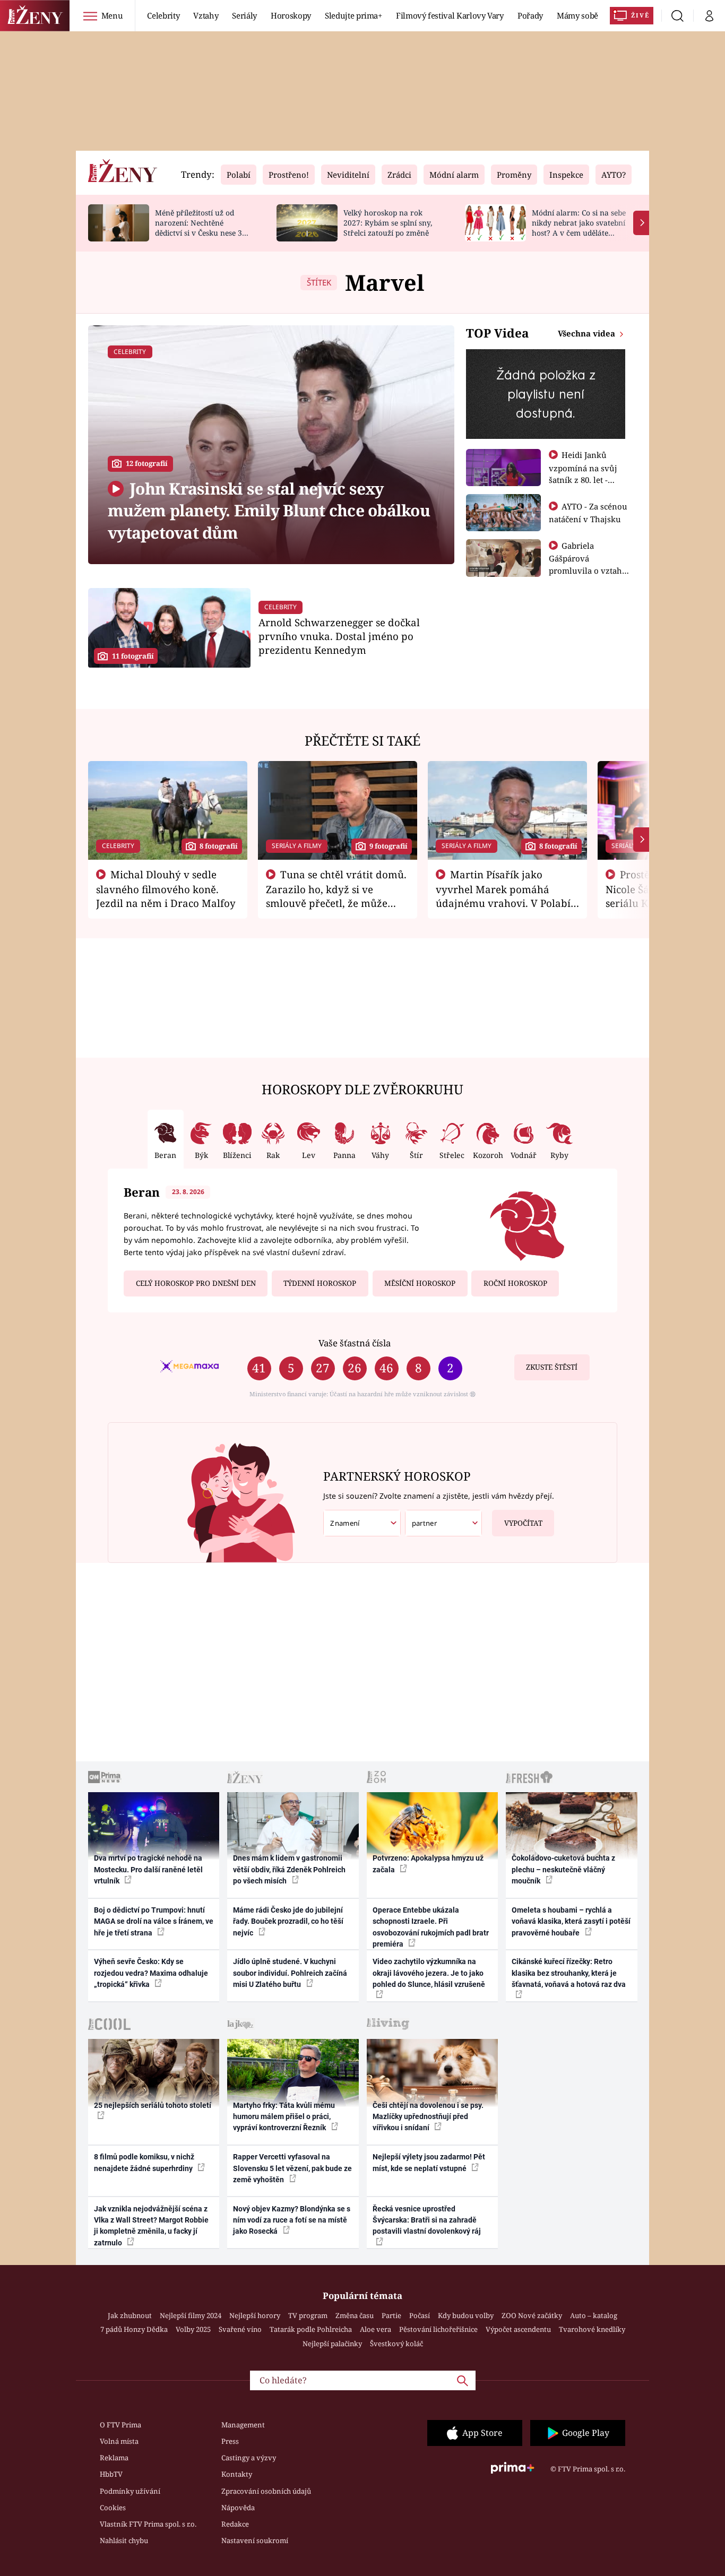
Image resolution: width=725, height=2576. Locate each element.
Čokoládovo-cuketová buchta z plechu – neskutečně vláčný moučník (563, 1869)
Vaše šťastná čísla (355, 1343)
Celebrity (163, 15)
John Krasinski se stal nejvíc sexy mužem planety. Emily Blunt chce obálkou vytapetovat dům (269, 511)
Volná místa (119, 2441)
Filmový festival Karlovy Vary (450, 15)
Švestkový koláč (396, 2344)
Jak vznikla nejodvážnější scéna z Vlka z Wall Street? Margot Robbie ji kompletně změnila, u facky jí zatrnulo (151, 2226)
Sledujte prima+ (353, 15)
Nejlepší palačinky (332, 2344)
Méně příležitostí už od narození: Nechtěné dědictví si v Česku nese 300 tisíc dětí (203, 227)
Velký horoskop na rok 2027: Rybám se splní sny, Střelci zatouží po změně (388, 223)
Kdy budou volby (466, 2315)
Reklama (114, 2458)
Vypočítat (523, 1523)
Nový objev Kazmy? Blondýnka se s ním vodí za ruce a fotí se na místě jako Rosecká (292, 2220)
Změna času (355, 2315)
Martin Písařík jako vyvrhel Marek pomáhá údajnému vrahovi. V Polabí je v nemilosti (503, 896)
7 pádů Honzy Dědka (134, 2329)
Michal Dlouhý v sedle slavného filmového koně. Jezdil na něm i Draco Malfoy (166, 889)
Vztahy (206, 15)
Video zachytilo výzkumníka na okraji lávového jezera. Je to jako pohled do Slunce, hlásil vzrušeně (429, 1973)
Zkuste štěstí (552, 1367)
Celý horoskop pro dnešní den (196, 1283)
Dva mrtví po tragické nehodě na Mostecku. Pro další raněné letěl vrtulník (148, 1869)
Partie (391, 2315)
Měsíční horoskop (420, 1283)
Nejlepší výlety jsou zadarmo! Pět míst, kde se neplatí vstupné (429, 2162)
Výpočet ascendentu (518, 2329)
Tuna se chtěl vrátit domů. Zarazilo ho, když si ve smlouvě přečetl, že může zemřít (336, 896)
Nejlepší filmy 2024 (191, 2315)
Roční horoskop (515, 1283)
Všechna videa (588, 333)
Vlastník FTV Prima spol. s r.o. (148, 2524)
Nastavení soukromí (255, 2540)
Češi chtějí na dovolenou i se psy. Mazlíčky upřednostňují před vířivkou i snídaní (428, 2117)
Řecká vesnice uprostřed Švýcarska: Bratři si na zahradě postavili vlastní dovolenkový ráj (427, 2220)
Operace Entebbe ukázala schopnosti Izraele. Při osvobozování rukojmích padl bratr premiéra (431, 1927)
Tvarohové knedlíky (592, 2329)
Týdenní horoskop (320, 1283)
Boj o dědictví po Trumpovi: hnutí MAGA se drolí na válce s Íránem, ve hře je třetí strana (154, 1921)
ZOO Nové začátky (532, 2315)
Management (243, 2425)
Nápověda (238, 2508)
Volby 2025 (193, 2329)
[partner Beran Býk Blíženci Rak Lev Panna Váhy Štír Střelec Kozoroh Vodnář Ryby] (444, 1523)
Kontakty (237, 2474)
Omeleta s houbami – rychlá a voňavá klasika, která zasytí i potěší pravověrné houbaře (571, 1921)
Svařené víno (240, 2329)
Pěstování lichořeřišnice (438, 2329)
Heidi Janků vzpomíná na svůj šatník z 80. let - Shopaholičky (583, 473)
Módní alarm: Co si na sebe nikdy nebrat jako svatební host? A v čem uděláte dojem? (579, 227)
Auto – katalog (594, 2315)
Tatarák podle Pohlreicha (311, 2329)
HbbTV (111, 2474)
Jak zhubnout (130, 2315)
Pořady (530, 15)
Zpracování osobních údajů (266, 2491)
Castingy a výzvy (249, 2458)
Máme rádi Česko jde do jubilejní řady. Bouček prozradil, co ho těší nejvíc (288, 1921)
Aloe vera (376, 2329)
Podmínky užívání (130, 2491)
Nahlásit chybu (124, 2540)
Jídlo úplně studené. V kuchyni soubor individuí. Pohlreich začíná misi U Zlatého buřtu (290, 1973)
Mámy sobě (577, 15)
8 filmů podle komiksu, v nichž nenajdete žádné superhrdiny (144, 2162)
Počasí (420, 2315)
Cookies (113, 2508)
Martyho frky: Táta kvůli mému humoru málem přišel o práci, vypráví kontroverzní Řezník (284, 2117)
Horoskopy (291, 15)
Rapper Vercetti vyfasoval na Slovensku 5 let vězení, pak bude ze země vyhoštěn (292, 2168)
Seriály (244, 15)
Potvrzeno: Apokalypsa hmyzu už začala (428, 1864)
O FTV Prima (120, 2425)
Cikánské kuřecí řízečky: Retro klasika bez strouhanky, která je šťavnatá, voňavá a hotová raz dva (569, 1973)
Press (230, 2441)
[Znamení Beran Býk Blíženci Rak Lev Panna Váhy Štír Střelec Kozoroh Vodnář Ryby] (362, 1523)
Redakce (235, 2524)
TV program (308, 2315)
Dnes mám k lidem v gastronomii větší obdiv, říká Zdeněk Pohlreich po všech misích (289, 1869)
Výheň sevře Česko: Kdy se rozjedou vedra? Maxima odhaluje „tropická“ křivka (151, 1973)
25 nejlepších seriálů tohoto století (153, 2105)
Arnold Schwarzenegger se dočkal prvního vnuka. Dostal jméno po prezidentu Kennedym (339, 636)
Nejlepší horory (255, 2315)
